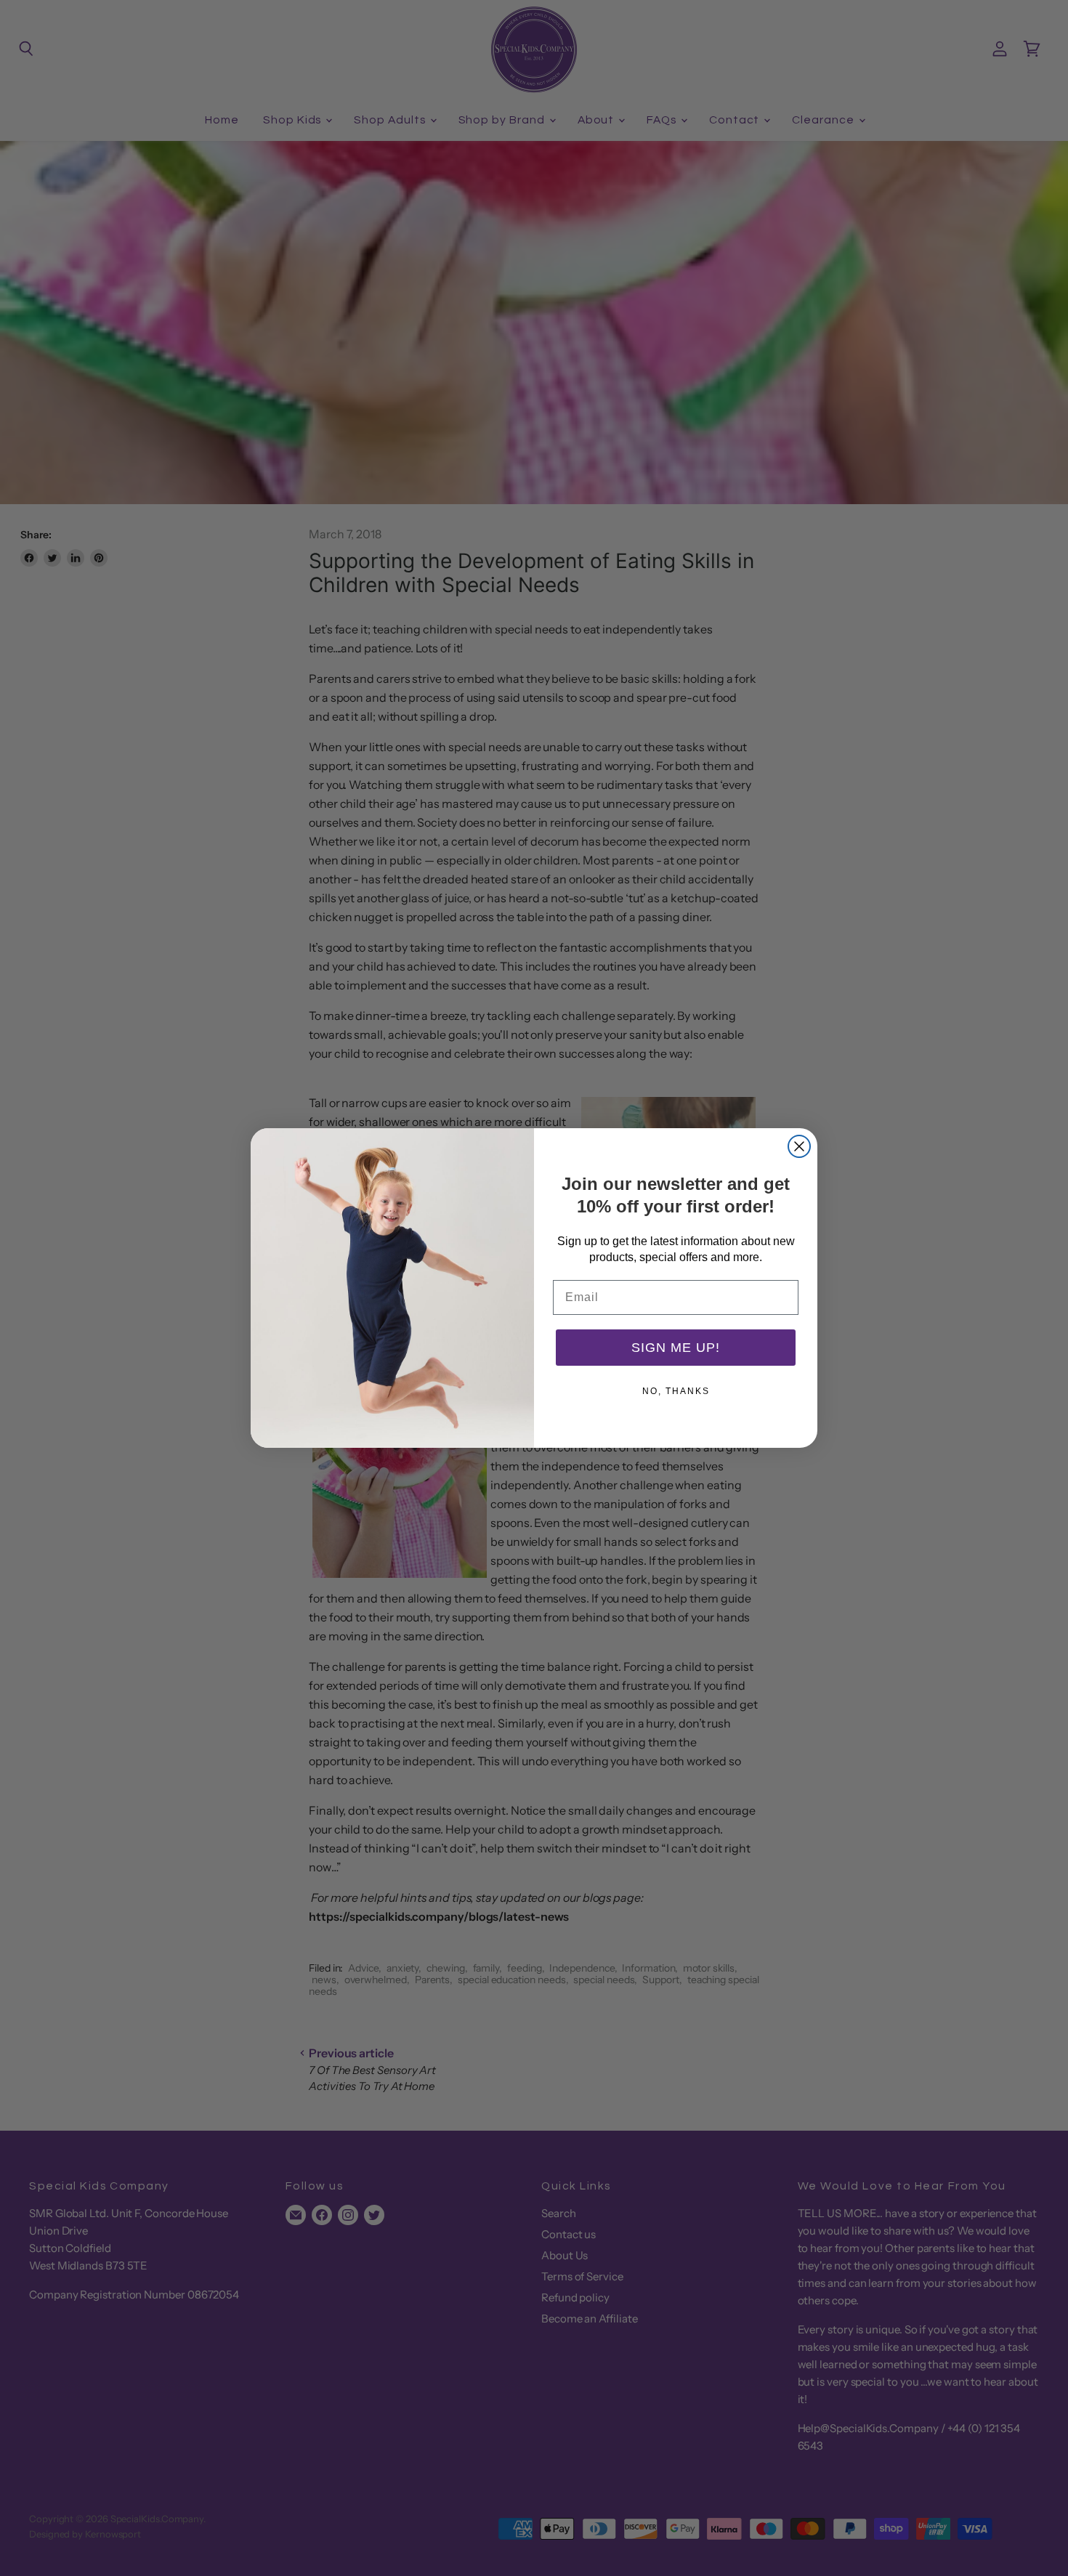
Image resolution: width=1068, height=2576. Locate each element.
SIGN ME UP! (676, 1348)
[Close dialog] (799, 1146)
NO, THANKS (676, 1391)
